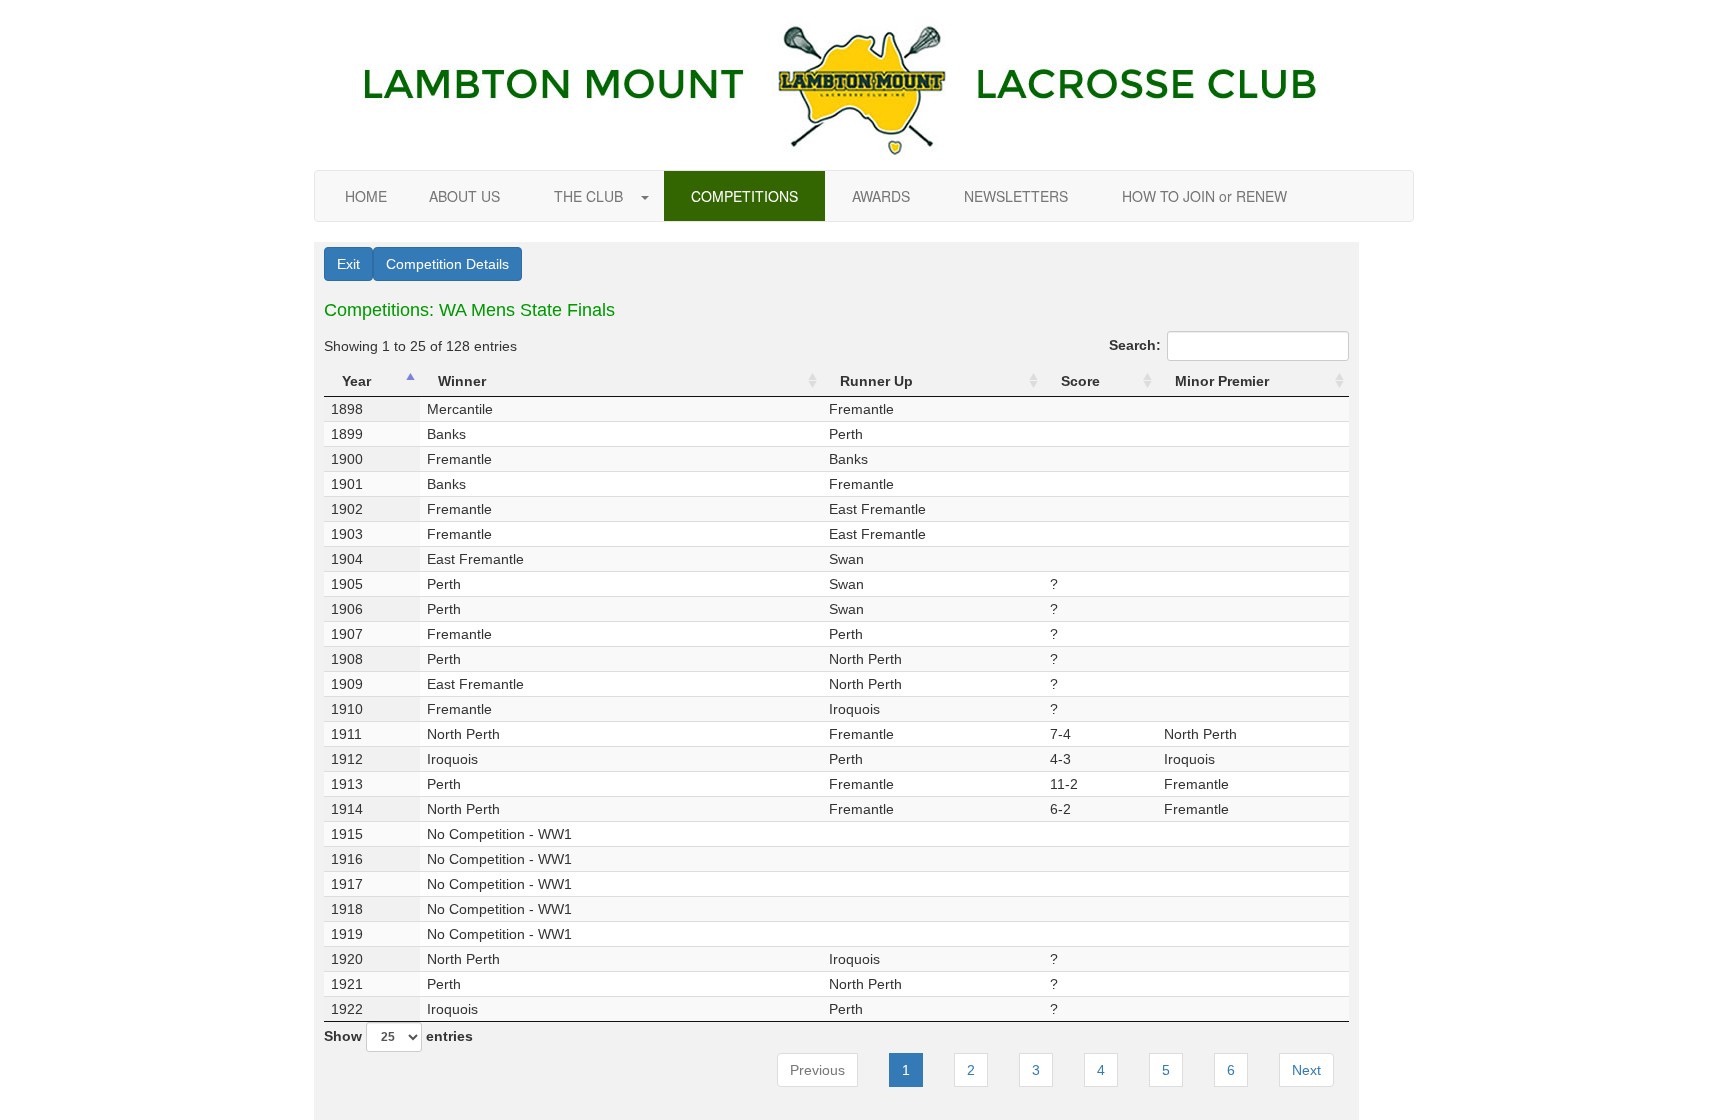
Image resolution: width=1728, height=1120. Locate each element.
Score (1080, 381)
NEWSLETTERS (1016, 196)
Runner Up (876, 381)
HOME (366, 196)
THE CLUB (590, 196)
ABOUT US (464, 196)
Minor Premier (1222, 381)
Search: (1135, 345)
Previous (817, 1070)
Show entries (398, 1036)
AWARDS (881, 196)
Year (356, 381)
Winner (462, 381)
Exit (348, 264)
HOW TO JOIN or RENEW (1204, 196)
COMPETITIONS (744, 196)
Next (1306, 1070)
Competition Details (447, 264)
